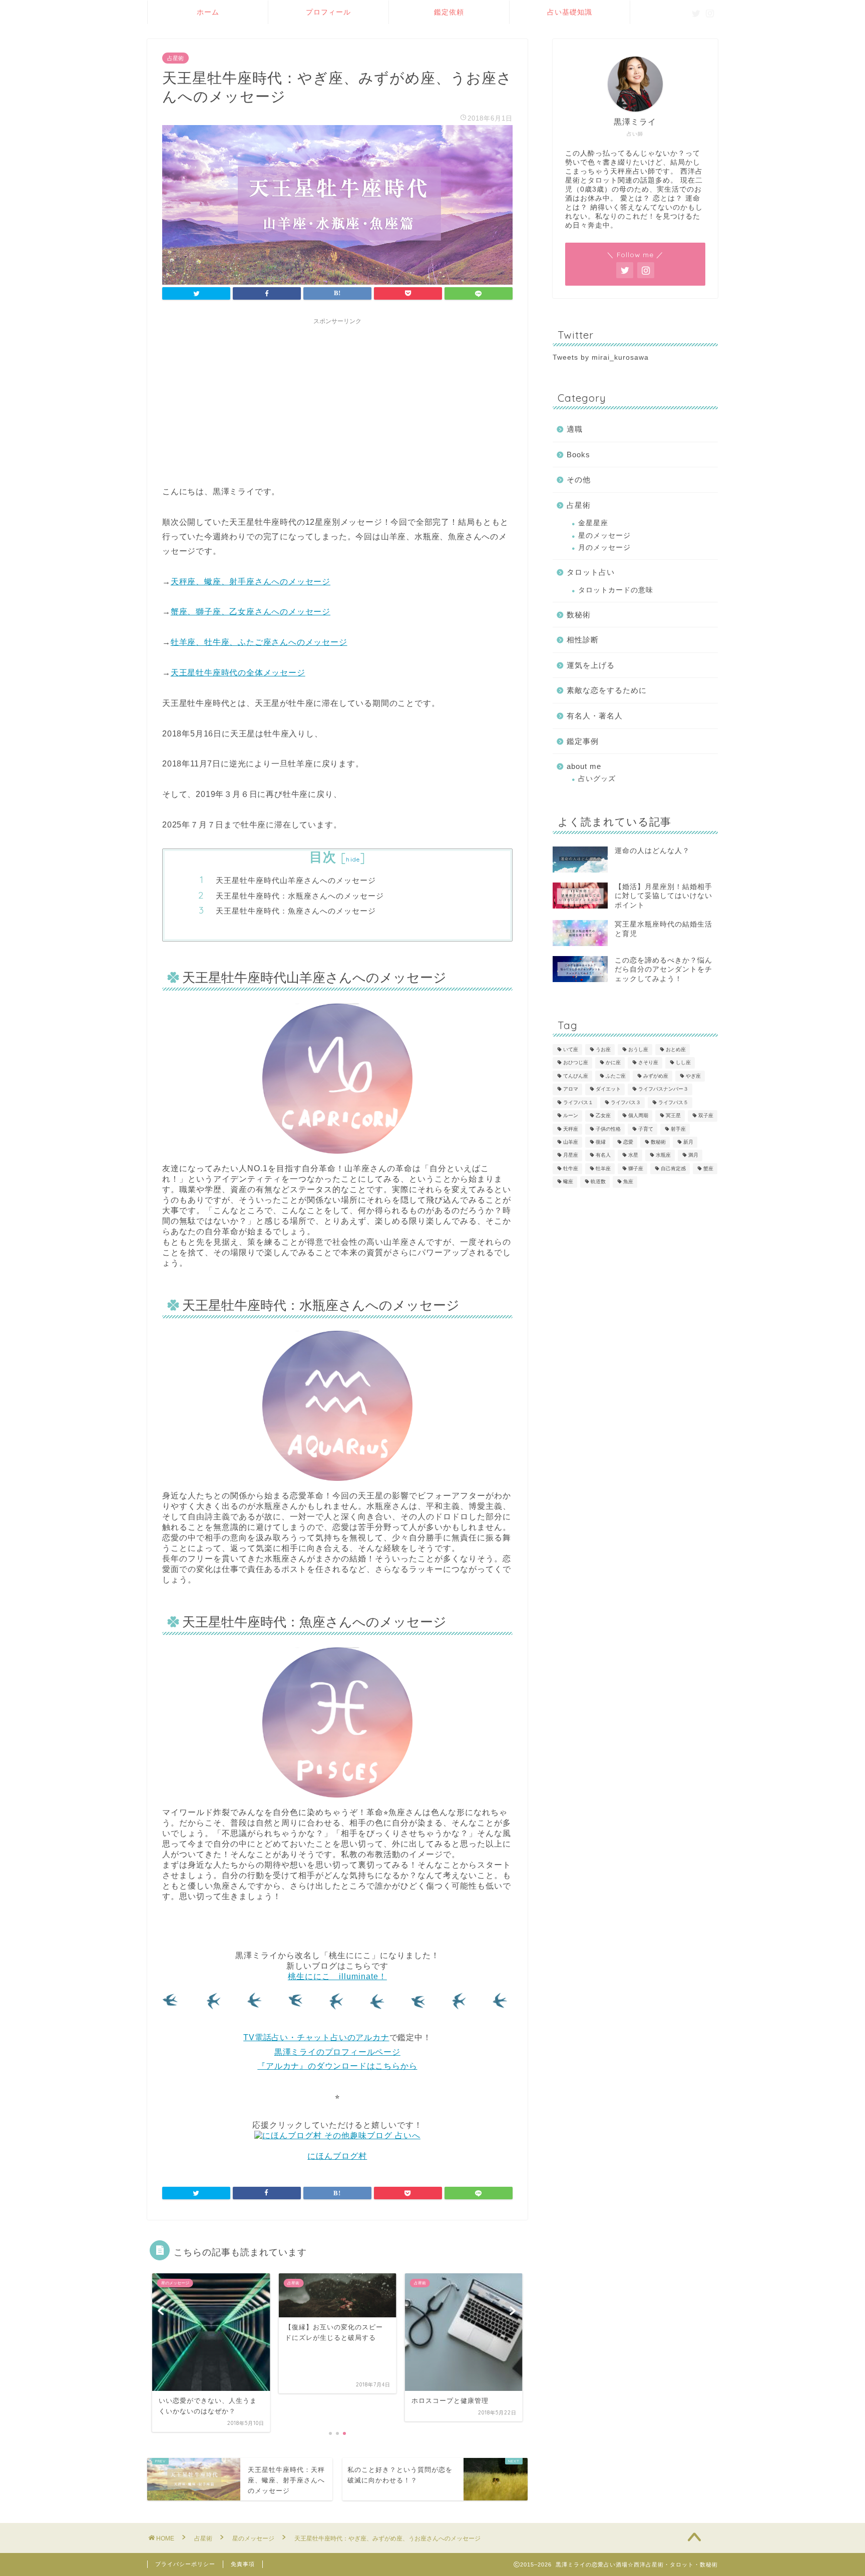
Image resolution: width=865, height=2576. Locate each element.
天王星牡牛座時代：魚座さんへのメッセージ (296, 911)
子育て (646, 1129)
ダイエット (608, 1089)
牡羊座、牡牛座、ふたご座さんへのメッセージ (259, 642)
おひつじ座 (576, 1063)
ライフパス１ (578, 1102)
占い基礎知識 (570, 12)
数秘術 (579, 615)
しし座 (683, 1063)
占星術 (175, 58)
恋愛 (628, 1142)
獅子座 (636, 1168)
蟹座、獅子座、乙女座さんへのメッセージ (251, 612)
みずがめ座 (656, 1076)
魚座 (628, 1182)
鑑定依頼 (449, 12)
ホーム (208, 12)
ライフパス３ (626, 1102)
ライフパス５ (673, 1102)
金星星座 (593, 523)
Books (578, 455)
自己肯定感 (673, 1168)
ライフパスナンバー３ (663, 1089)
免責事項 (243, 2564)
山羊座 (571, 1142)
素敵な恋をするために (607, 690)
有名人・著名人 (595, 716)
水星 (633, 1155)
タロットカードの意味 (616, 590)
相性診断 (583, 640)
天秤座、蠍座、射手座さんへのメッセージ (251, 582)
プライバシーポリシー (185, 2564)
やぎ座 (693, 1076)
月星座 (571, 1155)
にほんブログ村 (337, 2156)
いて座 (571, 1049)
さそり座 (648, 1063)
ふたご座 (616, 1076)
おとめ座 (676, 1049)
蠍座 (568, 1182)
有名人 (603, 1155)
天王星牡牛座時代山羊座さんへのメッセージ (296, 880)
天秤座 (571, 1129)
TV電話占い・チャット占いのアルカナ (316, 2037)
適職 (575, 429)
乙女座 (603, 1116)
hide (353, 859)
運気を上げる (591, 665)
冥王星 (673, 1116)
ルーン (571, 1116)
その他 (579, 480)
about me (584, 766)
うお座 (603, 1049)
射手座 (678, 1129)
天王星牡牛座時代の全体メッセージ (238, 673)
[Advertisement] (337, 400)
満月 (693, 1155)
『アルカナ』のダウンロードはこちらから (337, 2066)
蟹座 (708, 1168)
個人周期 (638, 1116)
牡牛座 (571, 1168)
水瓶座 (663, 1155)
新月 (688, 1142)
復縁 (601, 1142)
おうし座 (638, 1049)
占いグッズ (597, 779)
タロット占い (591, 572)
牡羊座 (603, 1168)
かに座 (613, 1063)
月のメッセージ (604, 548)
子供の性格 (608, 1129)
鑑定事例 (583, 741)
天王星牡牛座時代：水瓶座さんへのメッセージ (300, 896)
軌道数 (598, 1182)
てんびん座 (576, 1076)
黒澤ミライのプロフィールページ (337, 2052)
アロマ (571, 1089)
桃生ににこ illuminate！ (337, 1976)
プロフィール (328, 12)
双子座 (706, 1116)
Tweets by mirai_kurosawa (601, 357)
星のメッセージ (604, 536)
